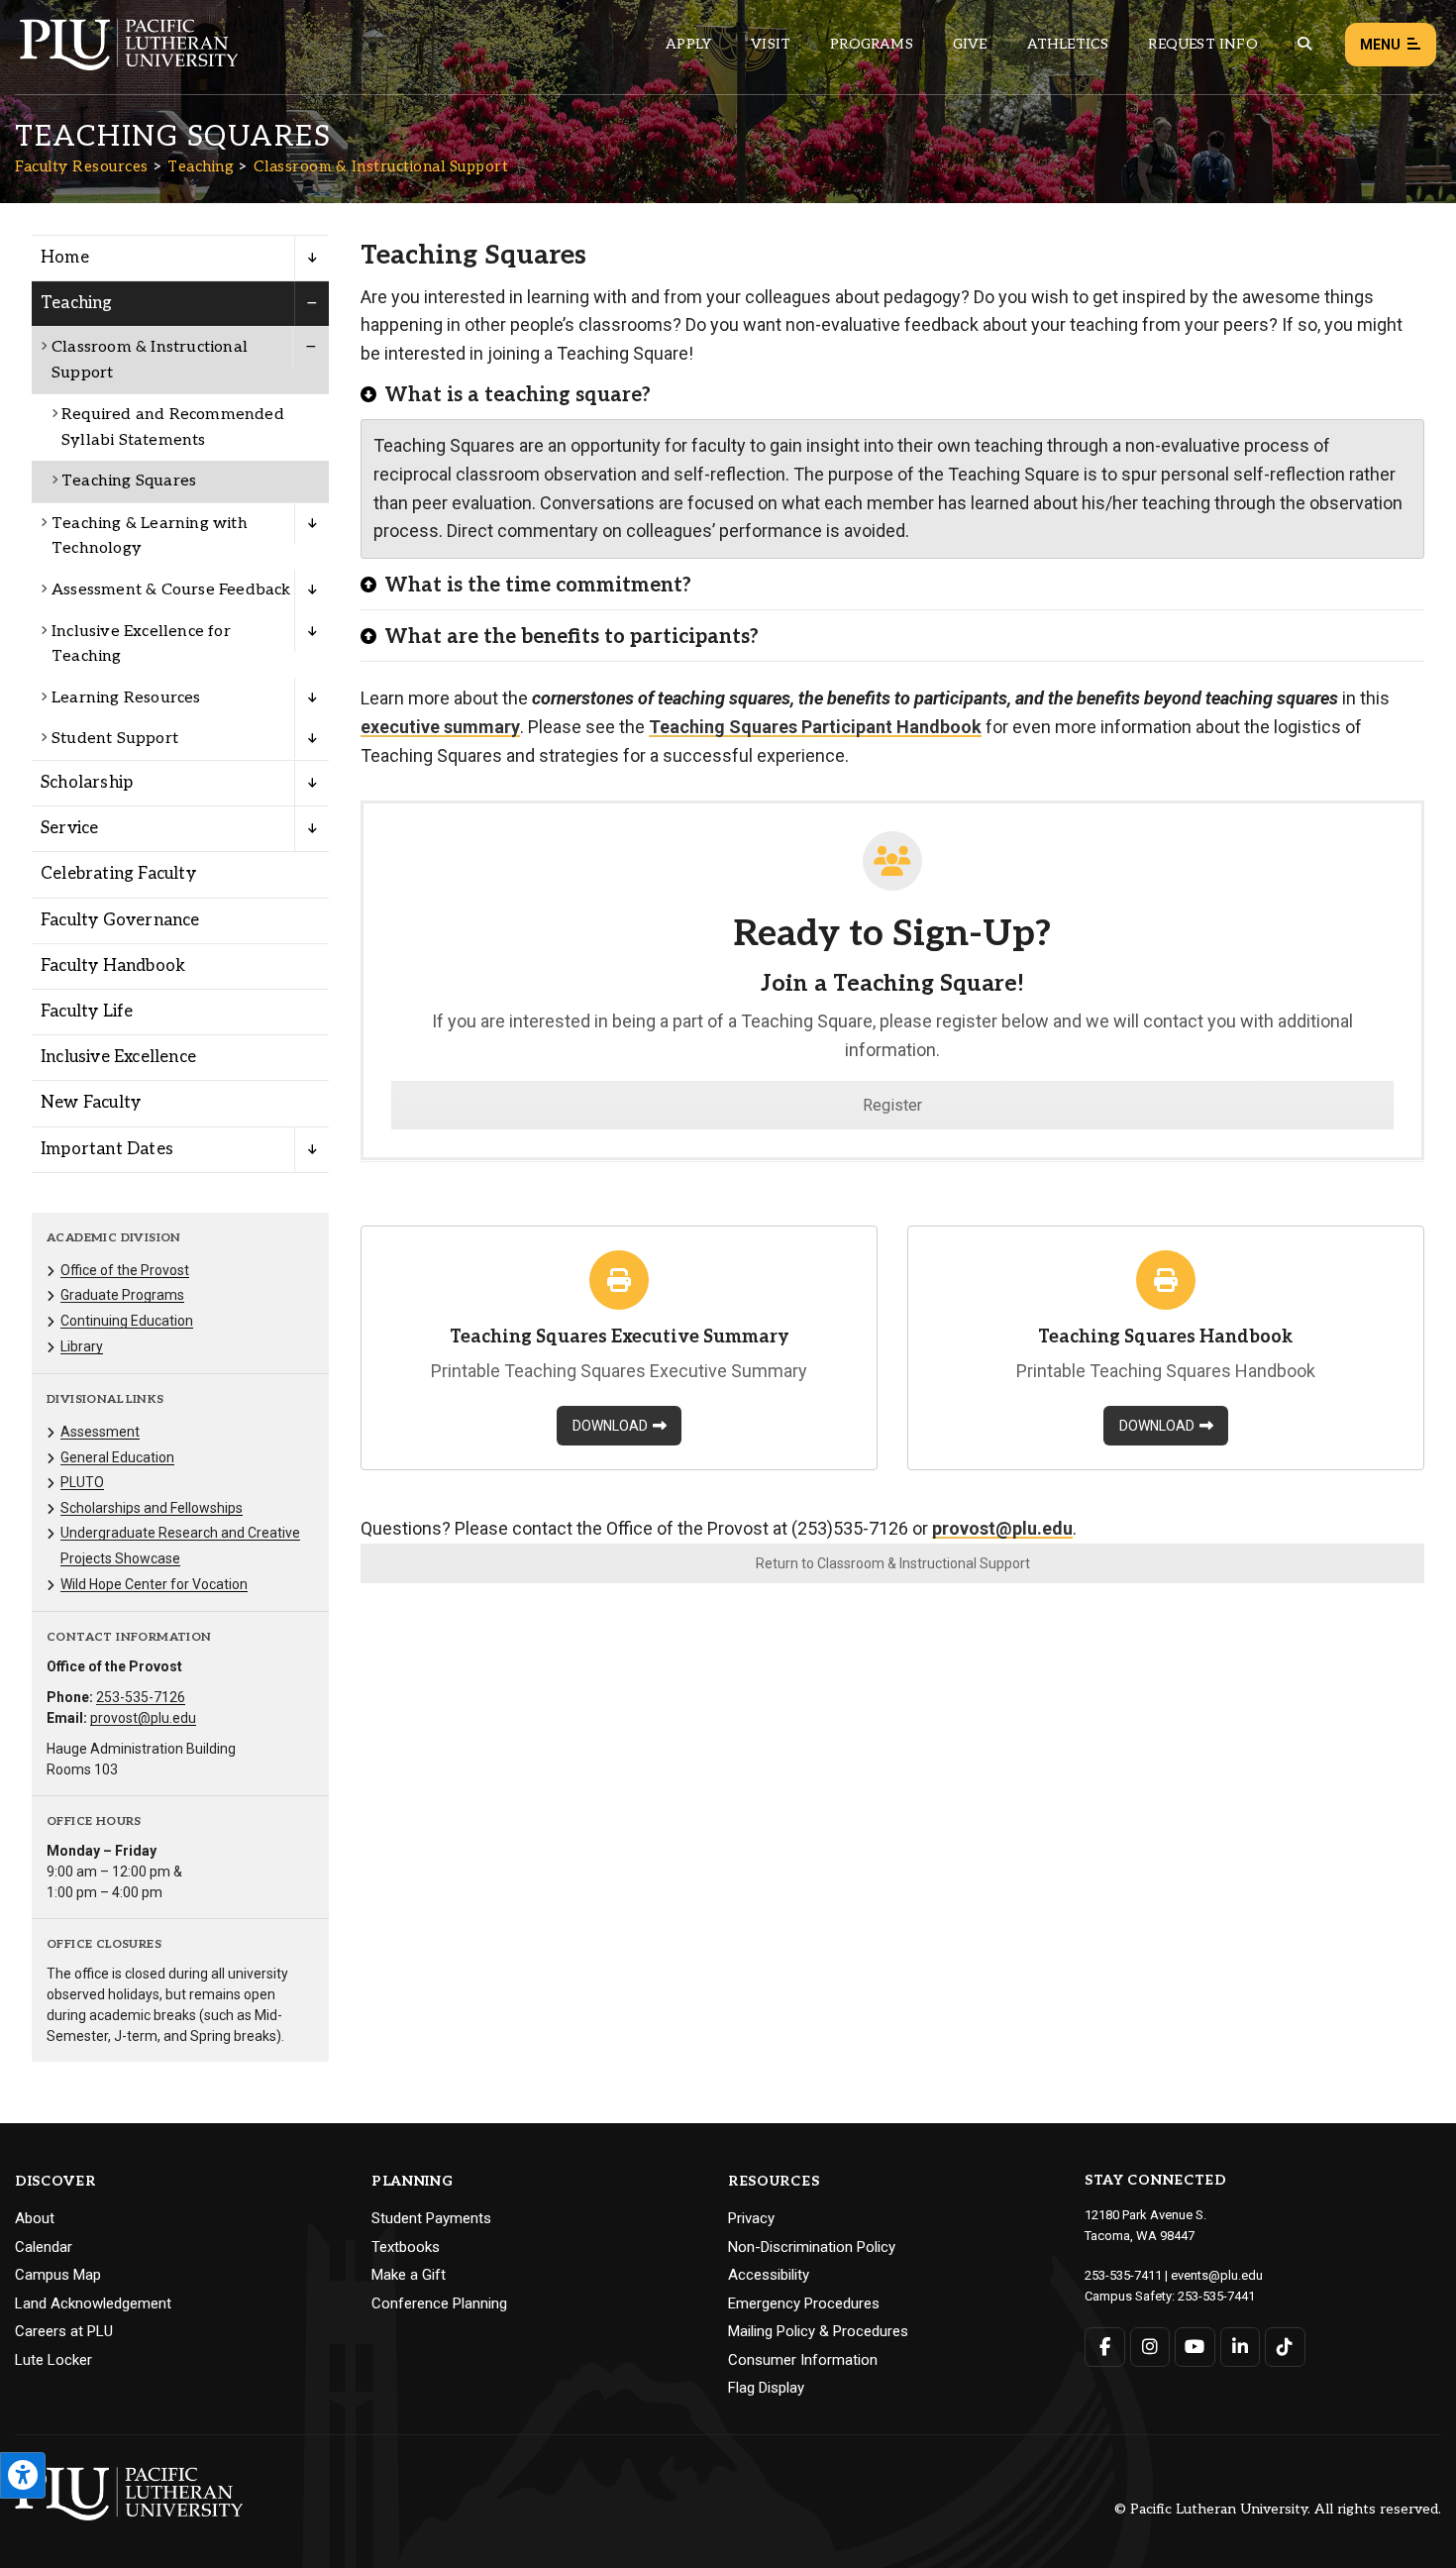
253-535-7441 (1216, 2296)
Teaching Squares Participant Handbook (815, 727)
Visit (771, 44)
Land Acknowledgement (93, 2303)
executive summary (440, 727)
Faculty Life (87, 1012)
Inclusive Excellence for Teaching (141, 644)
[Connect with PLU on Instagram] (1150, 2347)
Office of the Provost (125, 1270)
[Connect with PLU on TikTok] (1285, 2347)
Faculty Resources (82, 166)
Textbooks (406, 2247)
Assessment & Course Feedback (171, 590)
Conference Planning (439, 2303)
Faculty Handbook (113, 966)
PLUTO (82, 1482)
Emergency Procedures (804, 2303)
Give (970, 44)
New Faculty (91, 1103)
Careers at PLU (64, 2331)
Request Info (1202, 44)
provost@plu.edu (143, 1718)
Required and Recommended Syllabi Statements (173, 428)
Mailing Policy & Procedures (818, 2331)
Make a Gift (409, 2275)
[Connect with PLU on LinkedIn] (1241, 2347)
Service (69, 828)
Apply (688, 44)
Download (610, 1426)
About (35, 2218)
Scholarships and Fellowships (152, 1508)
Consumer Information (803, 2360)
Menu (1380, 45)
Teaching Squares (129, 481)
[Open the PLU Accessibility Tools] (23, 2475)
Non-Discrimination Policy (812, 2247)
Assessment (100, 1432)
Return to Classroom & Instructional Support (893, 1563)
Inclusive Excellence (118, 1057)
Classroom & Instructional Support (381, 166)
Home (65, 258)
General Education (117, 1457)
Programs (872, 44)
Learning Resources (126, 698)
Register (892, 1105)
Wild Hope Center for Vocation (154, 1584)
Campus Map (58, 2275)
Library (82, 1346)
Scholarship (87, 783)
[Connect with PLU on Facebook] (1105, 2347)
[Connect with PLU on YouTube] (1195, 2347)
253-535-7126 (141, 1697)
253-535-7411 (1123, 2275)
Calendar (44, 2247)
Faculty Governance (120, 920)
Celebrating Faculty (118, 874)
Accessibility (769, 2275)
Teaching (201, 166)
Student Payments (431, 2218)
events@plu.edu (1217, 2275)
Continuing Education (127, 1321)
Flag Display (766, 2388)
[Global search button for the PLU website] (1304, 44)
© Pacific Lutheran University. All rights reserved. (1278, 2510)
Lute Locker (53, 2360)
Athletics (1068, 44)
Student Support (115, 739)
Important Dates (107, 1149)
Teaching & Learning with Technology (150, 536)
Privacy (751, 2218)
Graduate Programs (122, 1295)
